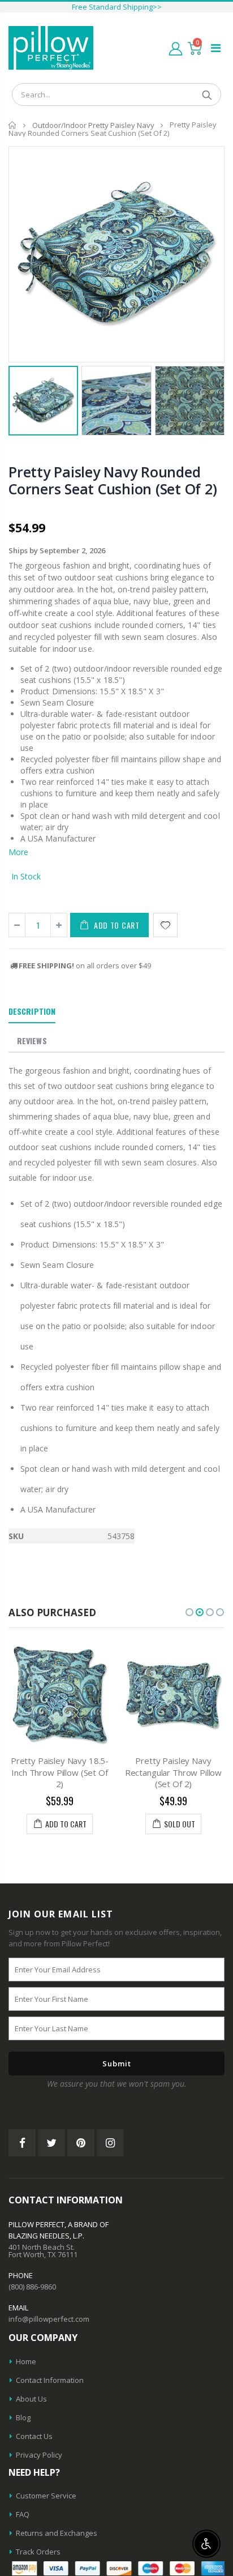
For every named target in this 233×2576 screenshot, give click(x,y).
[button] (189, 1612)
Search (207, 95)
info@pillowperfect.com (49, 2319)
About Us (31, 2399)
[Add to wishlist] (165, 925)
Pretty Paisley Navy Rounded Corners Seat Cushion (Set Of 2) (113, 480)
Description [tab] (32, 1011)
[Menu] (216, 48)
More (18, 852)
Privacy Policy (39, 2455)
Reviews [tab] (32, 1041)
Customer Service (46, 2496)
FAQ (23, 2514)
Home (13, 125)
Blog (23, 2417)
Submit (117, 2064)
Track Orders (38, 2552)
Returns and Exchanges (57, 2533)
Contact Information (50, 2380)
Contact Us (34, 2436)
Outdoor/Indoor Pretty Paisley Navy (93, 125)
